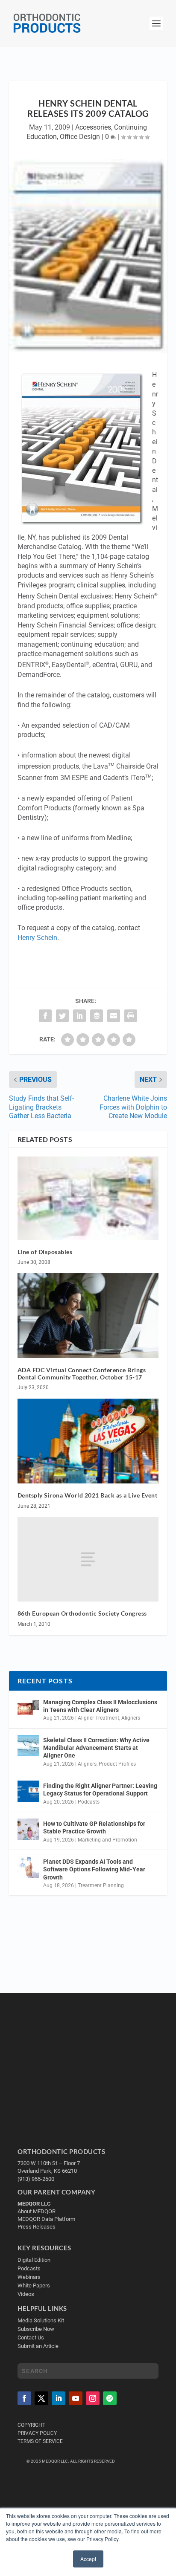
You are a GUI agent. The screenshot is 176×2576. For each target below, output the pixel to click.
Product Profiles (117, 1764)
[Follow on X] (41, 2398)
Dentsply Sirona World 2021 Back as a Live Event (88, 1495)
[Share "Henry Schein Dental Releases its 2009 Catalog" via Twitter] (62, 1016)
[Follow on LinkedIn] (59, 2398)
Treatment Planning (101, 1885)
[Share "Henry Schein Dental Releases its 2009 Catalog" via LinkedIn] (79, 1016)
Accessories (93, 127)
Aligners (131, 1718)
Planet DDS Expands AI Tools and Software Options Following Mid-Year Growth (94, 1869)
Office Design (80, 137)
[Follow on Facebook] (24, 2398)
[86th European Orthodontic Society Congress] (88, 1559)
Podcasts (89, 1802)
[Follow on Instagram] (93, 2398)
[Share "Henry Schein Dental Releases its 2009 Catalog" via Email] (114, 1016)
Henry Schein (37, 938)
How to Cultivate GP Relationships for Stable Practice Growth (94, 1827)
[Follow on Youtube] (76, 2398)
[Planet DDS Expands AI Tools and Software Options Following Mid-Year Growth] (28, 1867)
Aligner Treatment (98, 1718)
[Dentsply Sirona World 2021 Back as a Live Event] (88, 1441)
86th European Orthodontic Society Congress (82, 1613)
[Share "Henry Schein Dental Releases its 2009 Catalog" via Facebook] (45, 1016)
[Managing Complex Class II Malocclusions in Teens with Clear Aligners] (28, 1708)
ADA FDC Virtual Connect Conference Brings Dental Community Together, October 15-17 (82, 1373)
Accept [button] (88, 2559)
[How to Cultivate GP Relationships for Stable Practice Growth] (28, 1829)
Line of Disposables (45, 1252)
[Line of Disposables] (88, 1198)
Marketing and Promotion (107, 1840)
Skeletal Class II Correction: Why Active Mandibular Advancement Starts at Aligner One (96, 1748)
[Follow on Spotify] (110, 2398)
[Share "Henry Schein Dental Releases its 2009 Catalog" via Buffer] (97, 1016)
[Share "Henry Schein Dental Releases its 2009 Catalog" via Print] (131, 1016)
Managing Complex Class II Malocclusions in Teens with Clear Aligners (100, 1706)
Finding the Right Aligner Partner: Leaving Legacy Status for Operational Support (100, 1790)
